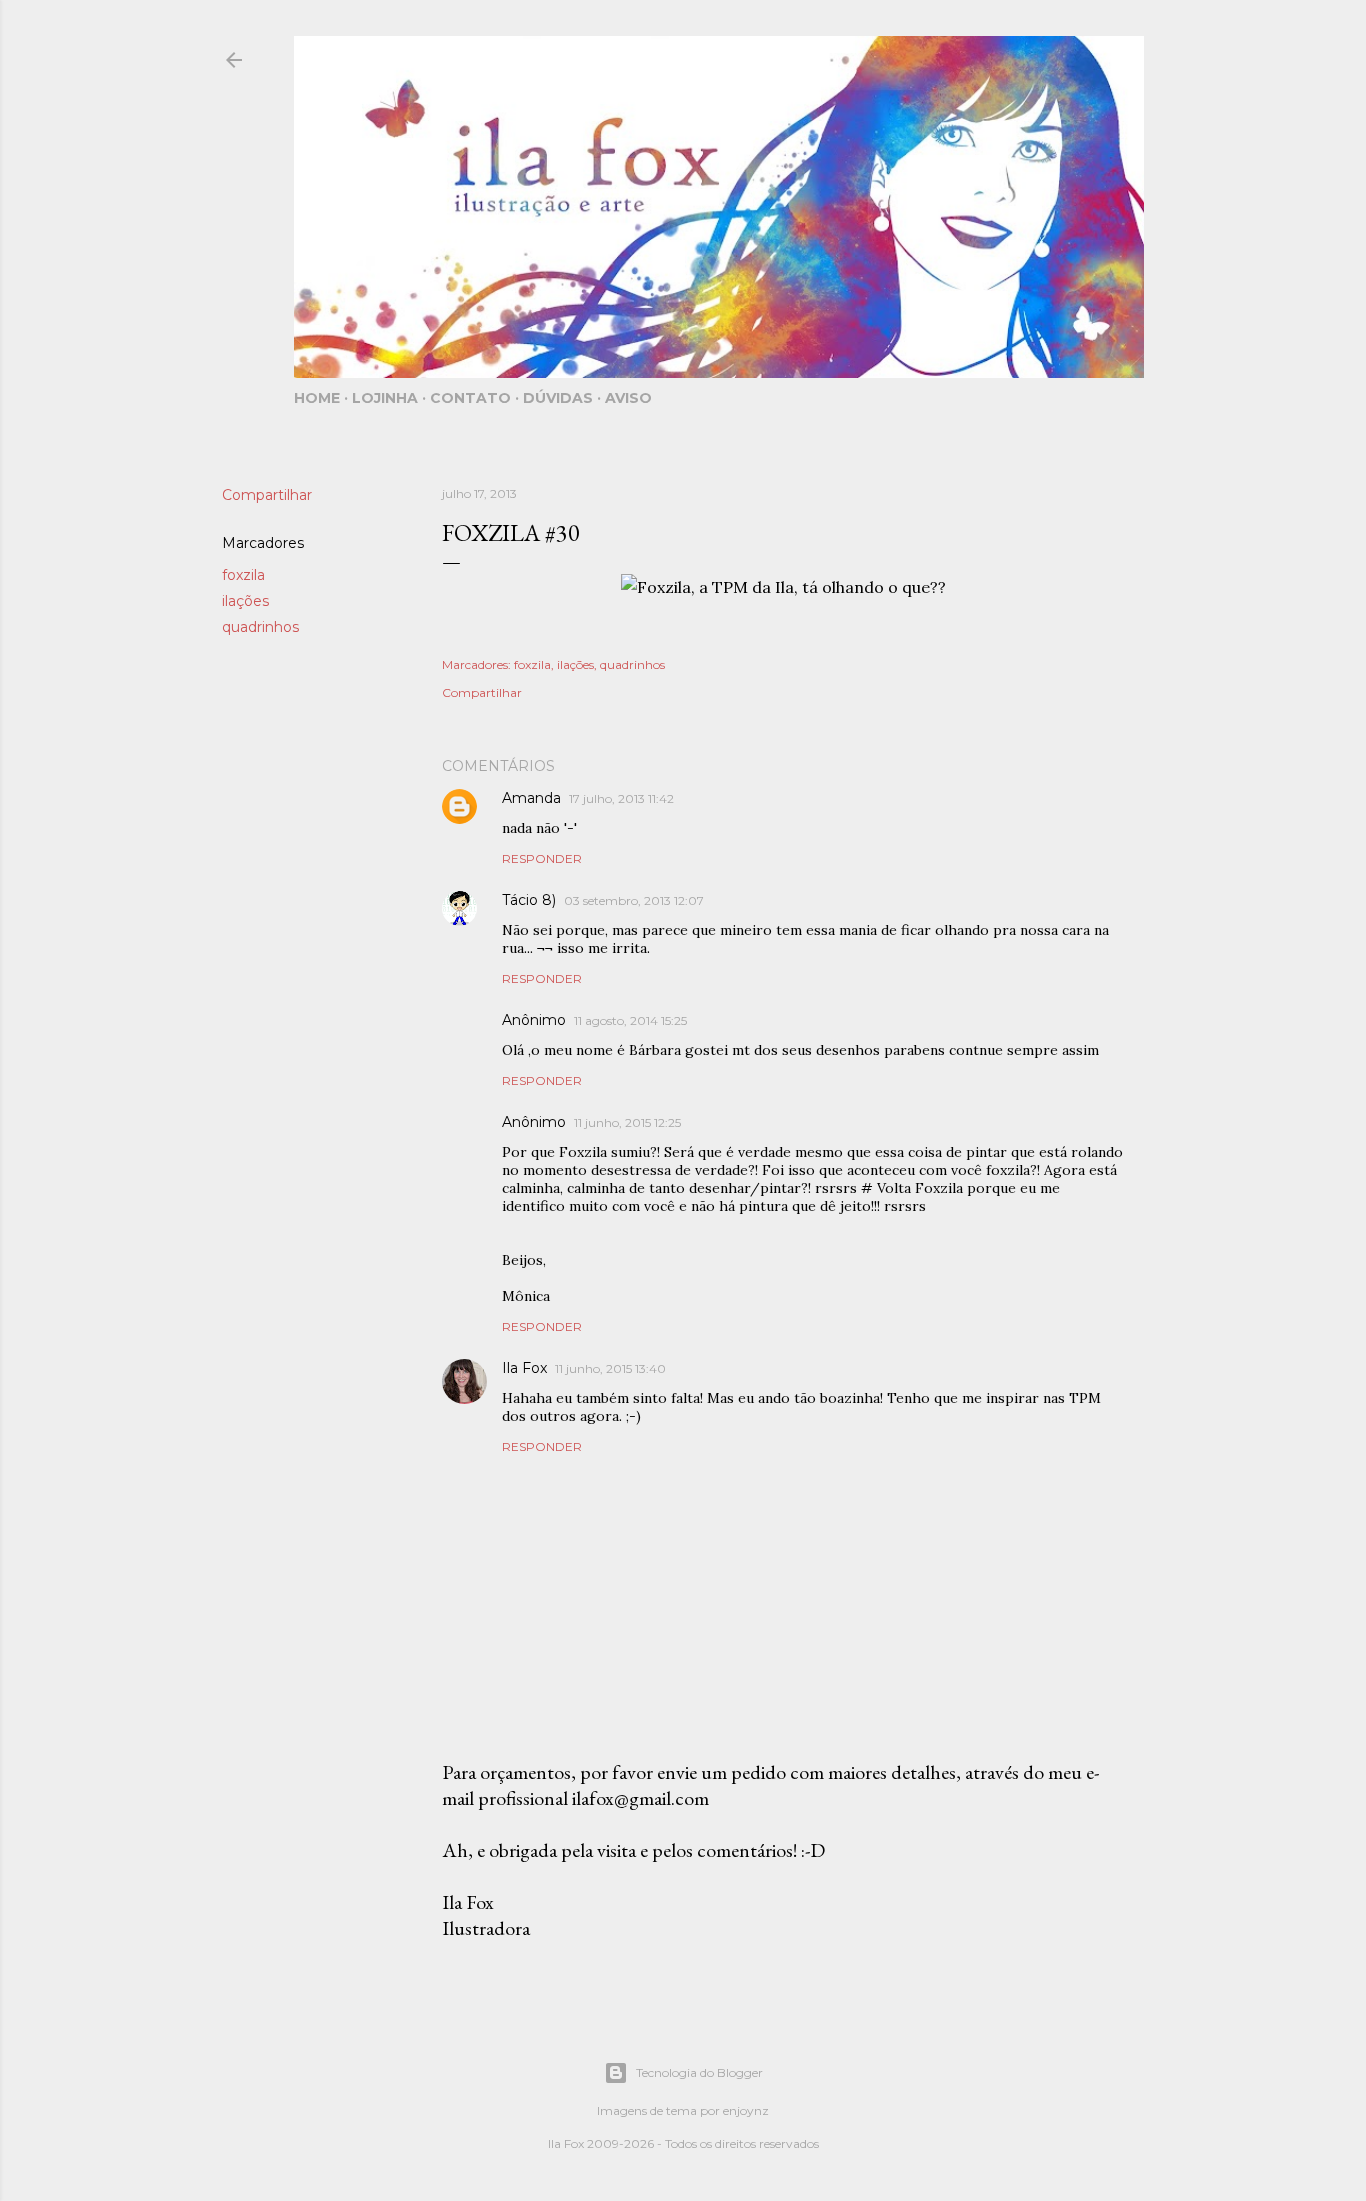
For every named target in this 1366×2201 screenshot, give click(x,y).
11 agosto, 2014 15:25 (630, 1020)
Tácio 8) (529, 900)
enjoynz (746, 2110)
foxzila (243, 575)
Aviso (628, 398)
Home (317, 398)
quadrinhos (260, 627)
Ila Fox (524, 1368)
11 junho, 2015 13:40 (610, 1368)
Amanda (531, 798)
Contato (470, 398)
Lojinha (385, 398)
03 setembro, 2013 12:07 (634, 900)
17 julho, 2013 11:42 (621, 798)
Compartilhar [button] (267, 495)
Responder (542, 858)
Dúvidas (558, 398)
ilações (245, 601)
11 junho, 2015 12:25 (627, 1122)
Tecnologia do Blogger (699, 2072)
